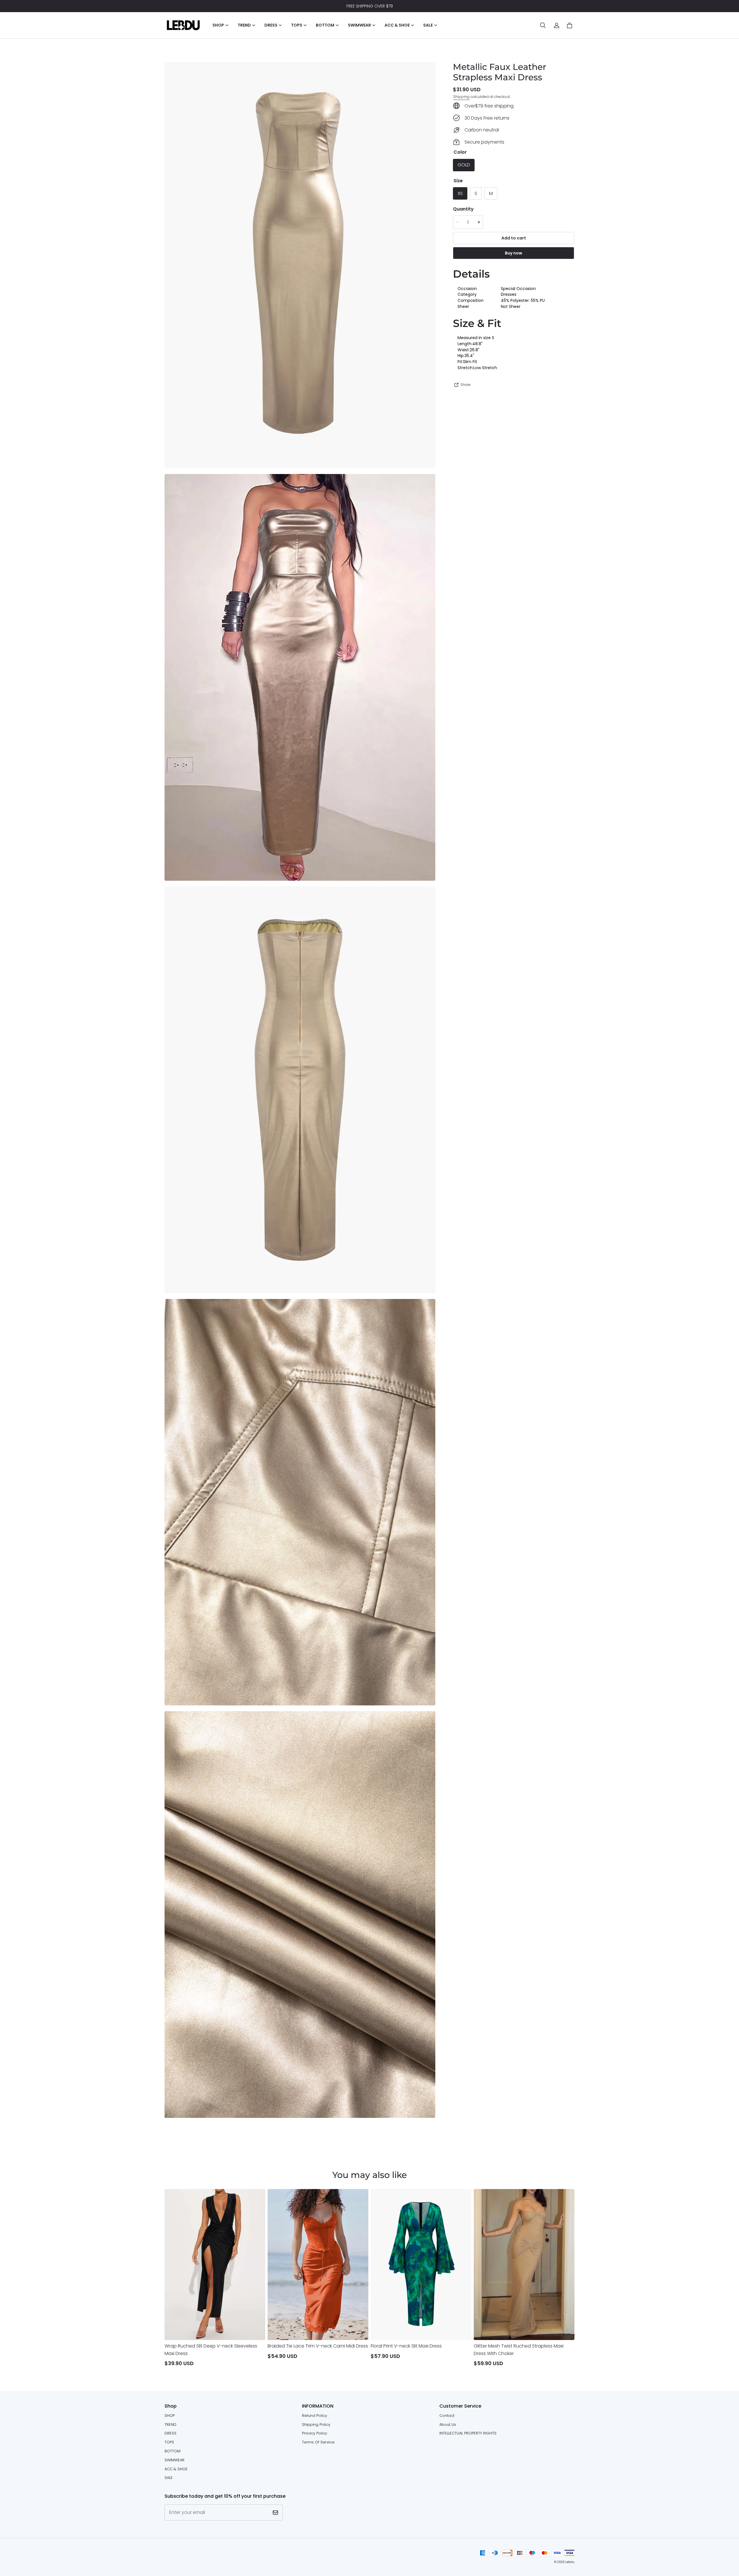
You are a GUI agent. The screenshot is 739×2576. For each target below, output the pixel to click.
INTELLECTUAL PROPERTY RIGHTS (468, 2433)
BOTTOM (172, 2451)
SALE (169, 2478)
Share (465, 385)
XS (460, 193)
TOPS (169, 2442)
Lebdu (570, 2562)
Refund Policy (315, 2416)
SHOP (170, 2416)
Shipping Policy (316, 2424)
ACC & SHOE (176, 2469)
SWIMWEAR (175, 2460)
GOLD (464, 165)
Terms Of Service (318, 2442)
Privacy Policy (315, 2433)
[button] (543, 25)
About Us (448, 2424)
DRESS (170, 2433)
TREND (170, 2424)
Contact (447, 2416)
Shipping (461, 96)
